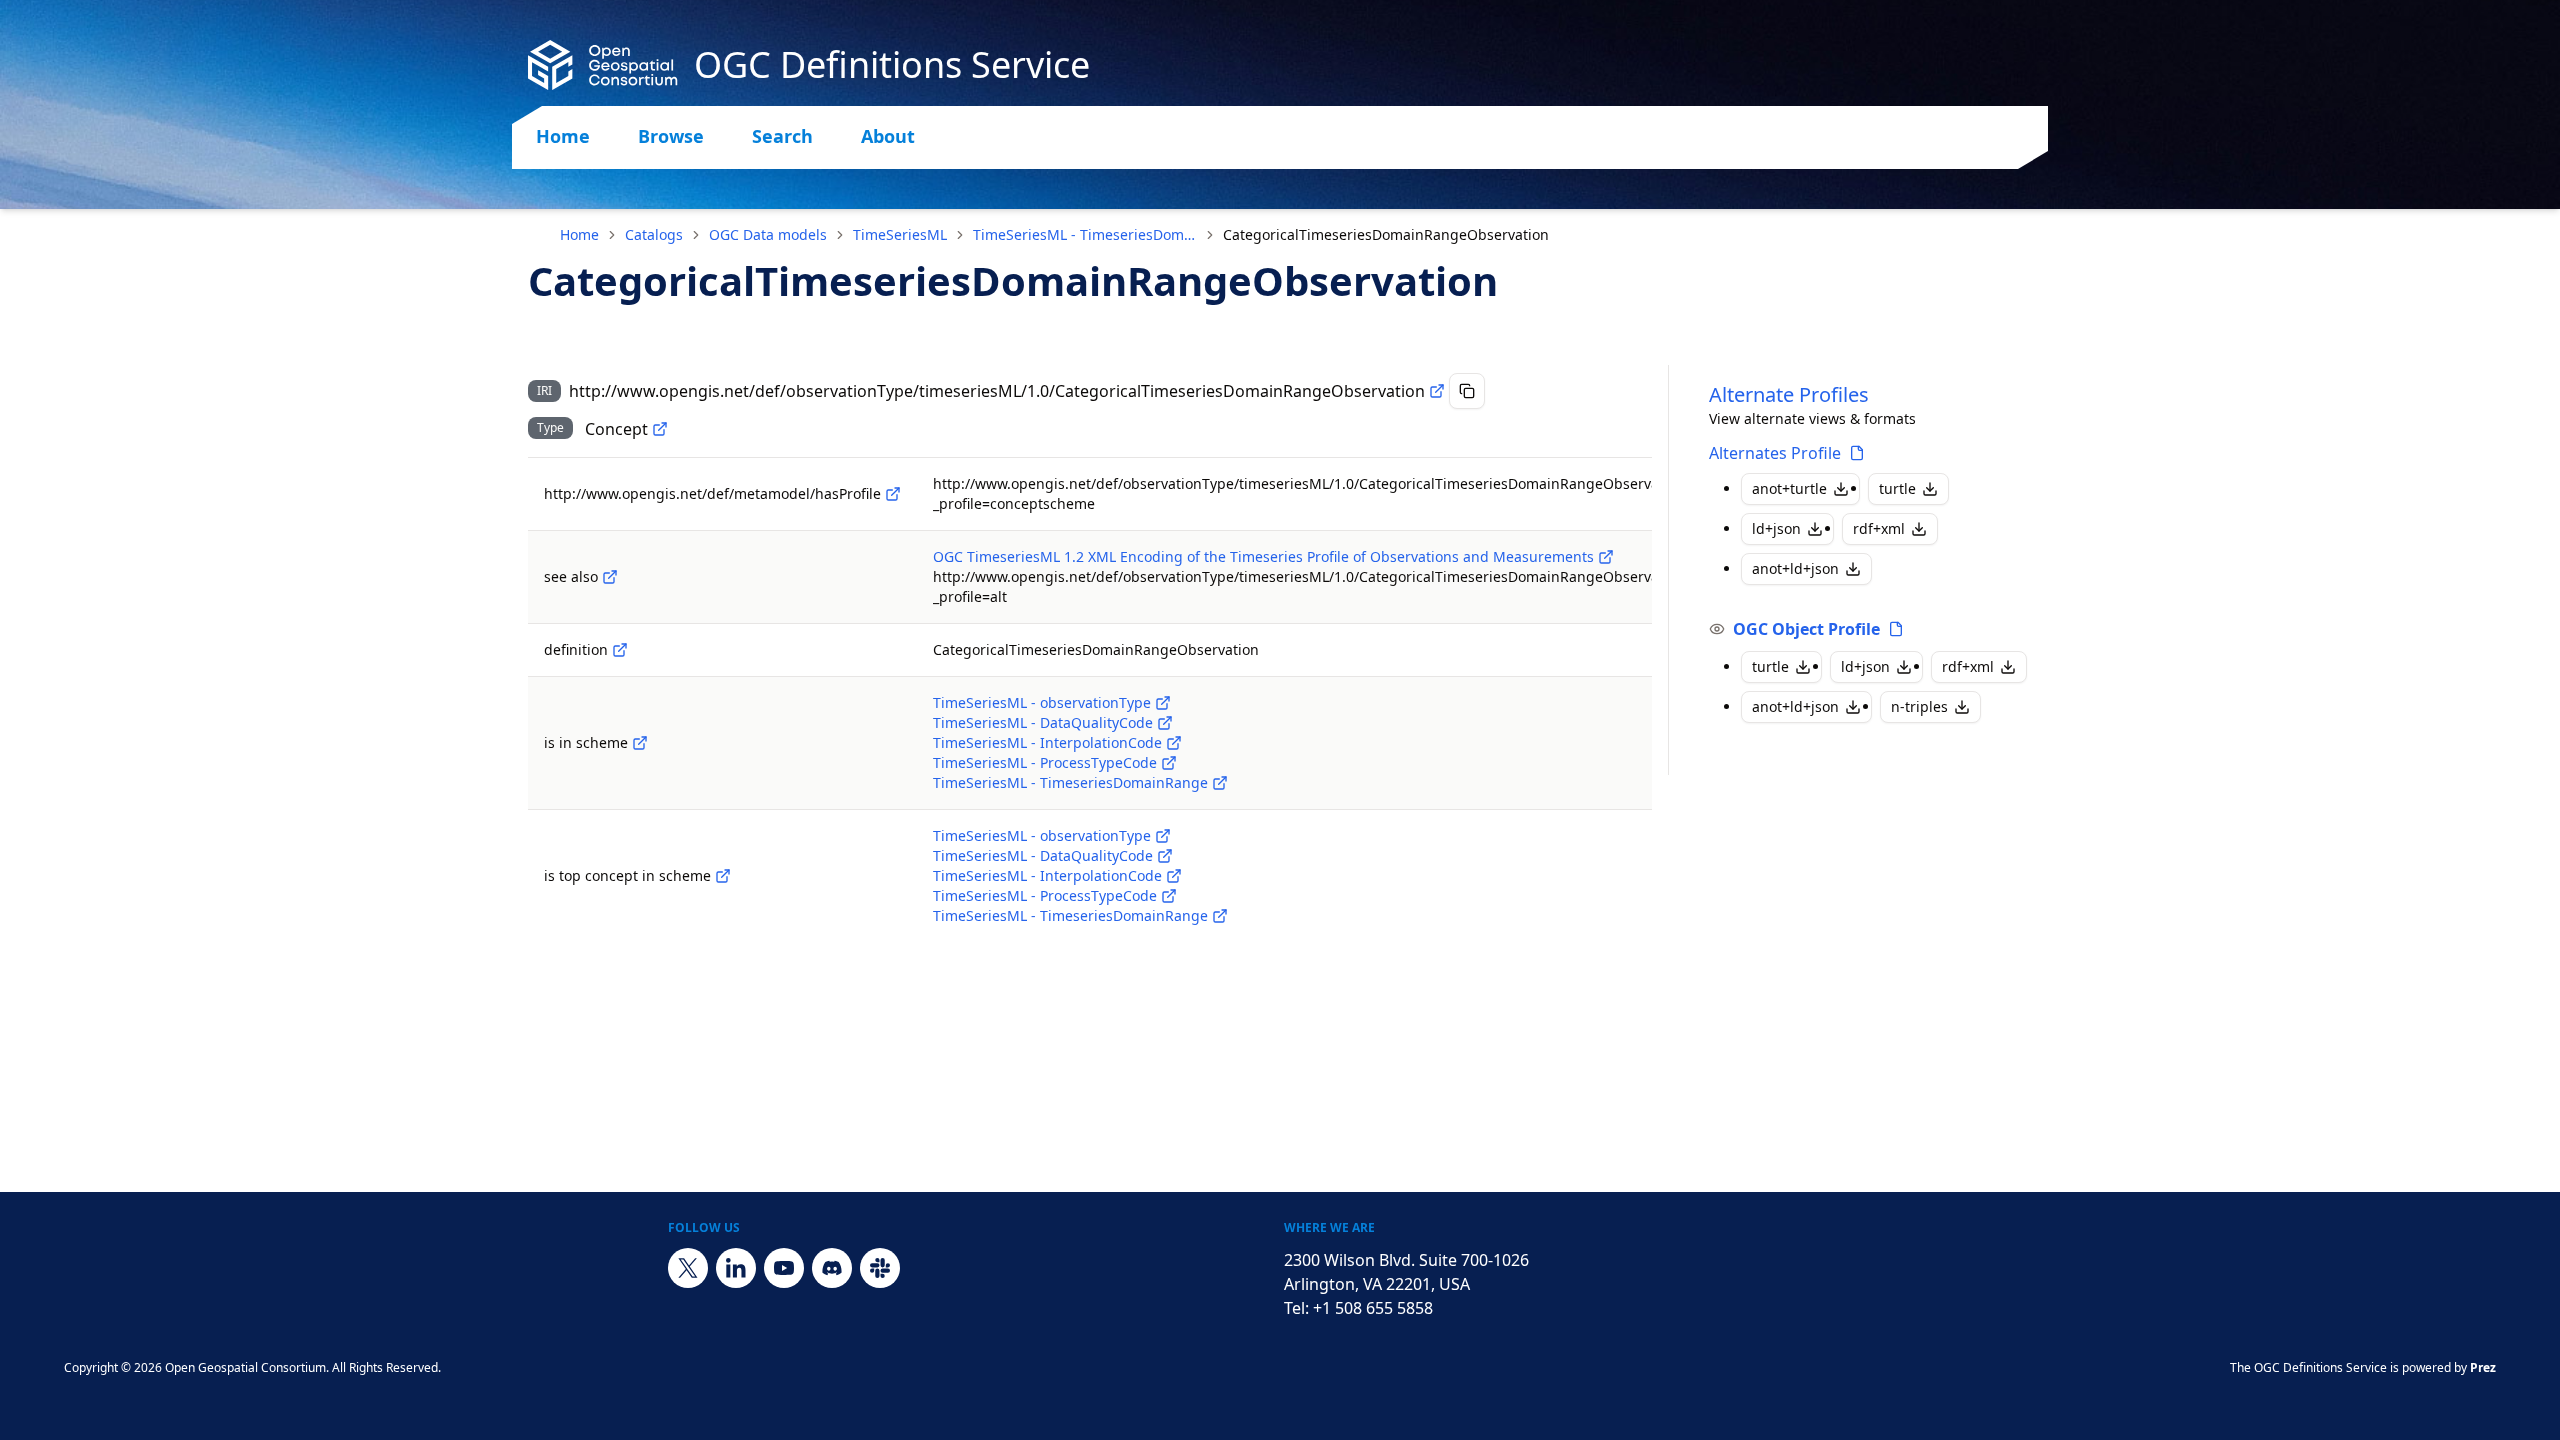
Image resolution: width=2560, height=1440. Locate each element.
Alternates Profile (1775, 453)
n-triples (1919, 706)
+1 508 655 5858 (1373, 1308)
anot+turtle (1789, 488)
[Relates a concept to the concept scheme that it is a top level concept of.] (723, 876)
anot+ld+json (1795, 568)
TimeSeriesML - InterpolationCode (1047, 742)
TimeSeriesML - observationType (1042, 702)
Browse (671, 136)
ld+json (1776, 528)
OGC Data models (768, 234)
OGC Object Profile (1806, 629)
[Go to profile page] (1857, 453)
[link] (1386, 235)
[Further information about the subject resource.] (610, 577)
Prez (2483, 1367)
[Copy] (1467, 391)
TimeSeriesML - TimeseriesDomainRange (1085, 234)
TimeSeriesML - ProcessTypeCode (1045, 762)
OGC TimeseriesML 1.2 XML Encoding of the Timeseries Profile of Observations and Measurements (1263, 556)
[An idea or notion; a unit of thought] (660, 429)
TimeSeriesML (900, 234)
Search (782, 136)
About (888, 136)
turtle (1897, 488)
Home (563, 136)
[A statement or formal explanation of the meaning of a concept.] (620, 650)
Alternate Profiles (1789, 394)
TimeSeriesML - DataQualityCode (1043, 722)
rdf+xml (1879, 528)
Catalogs (654, 234)
